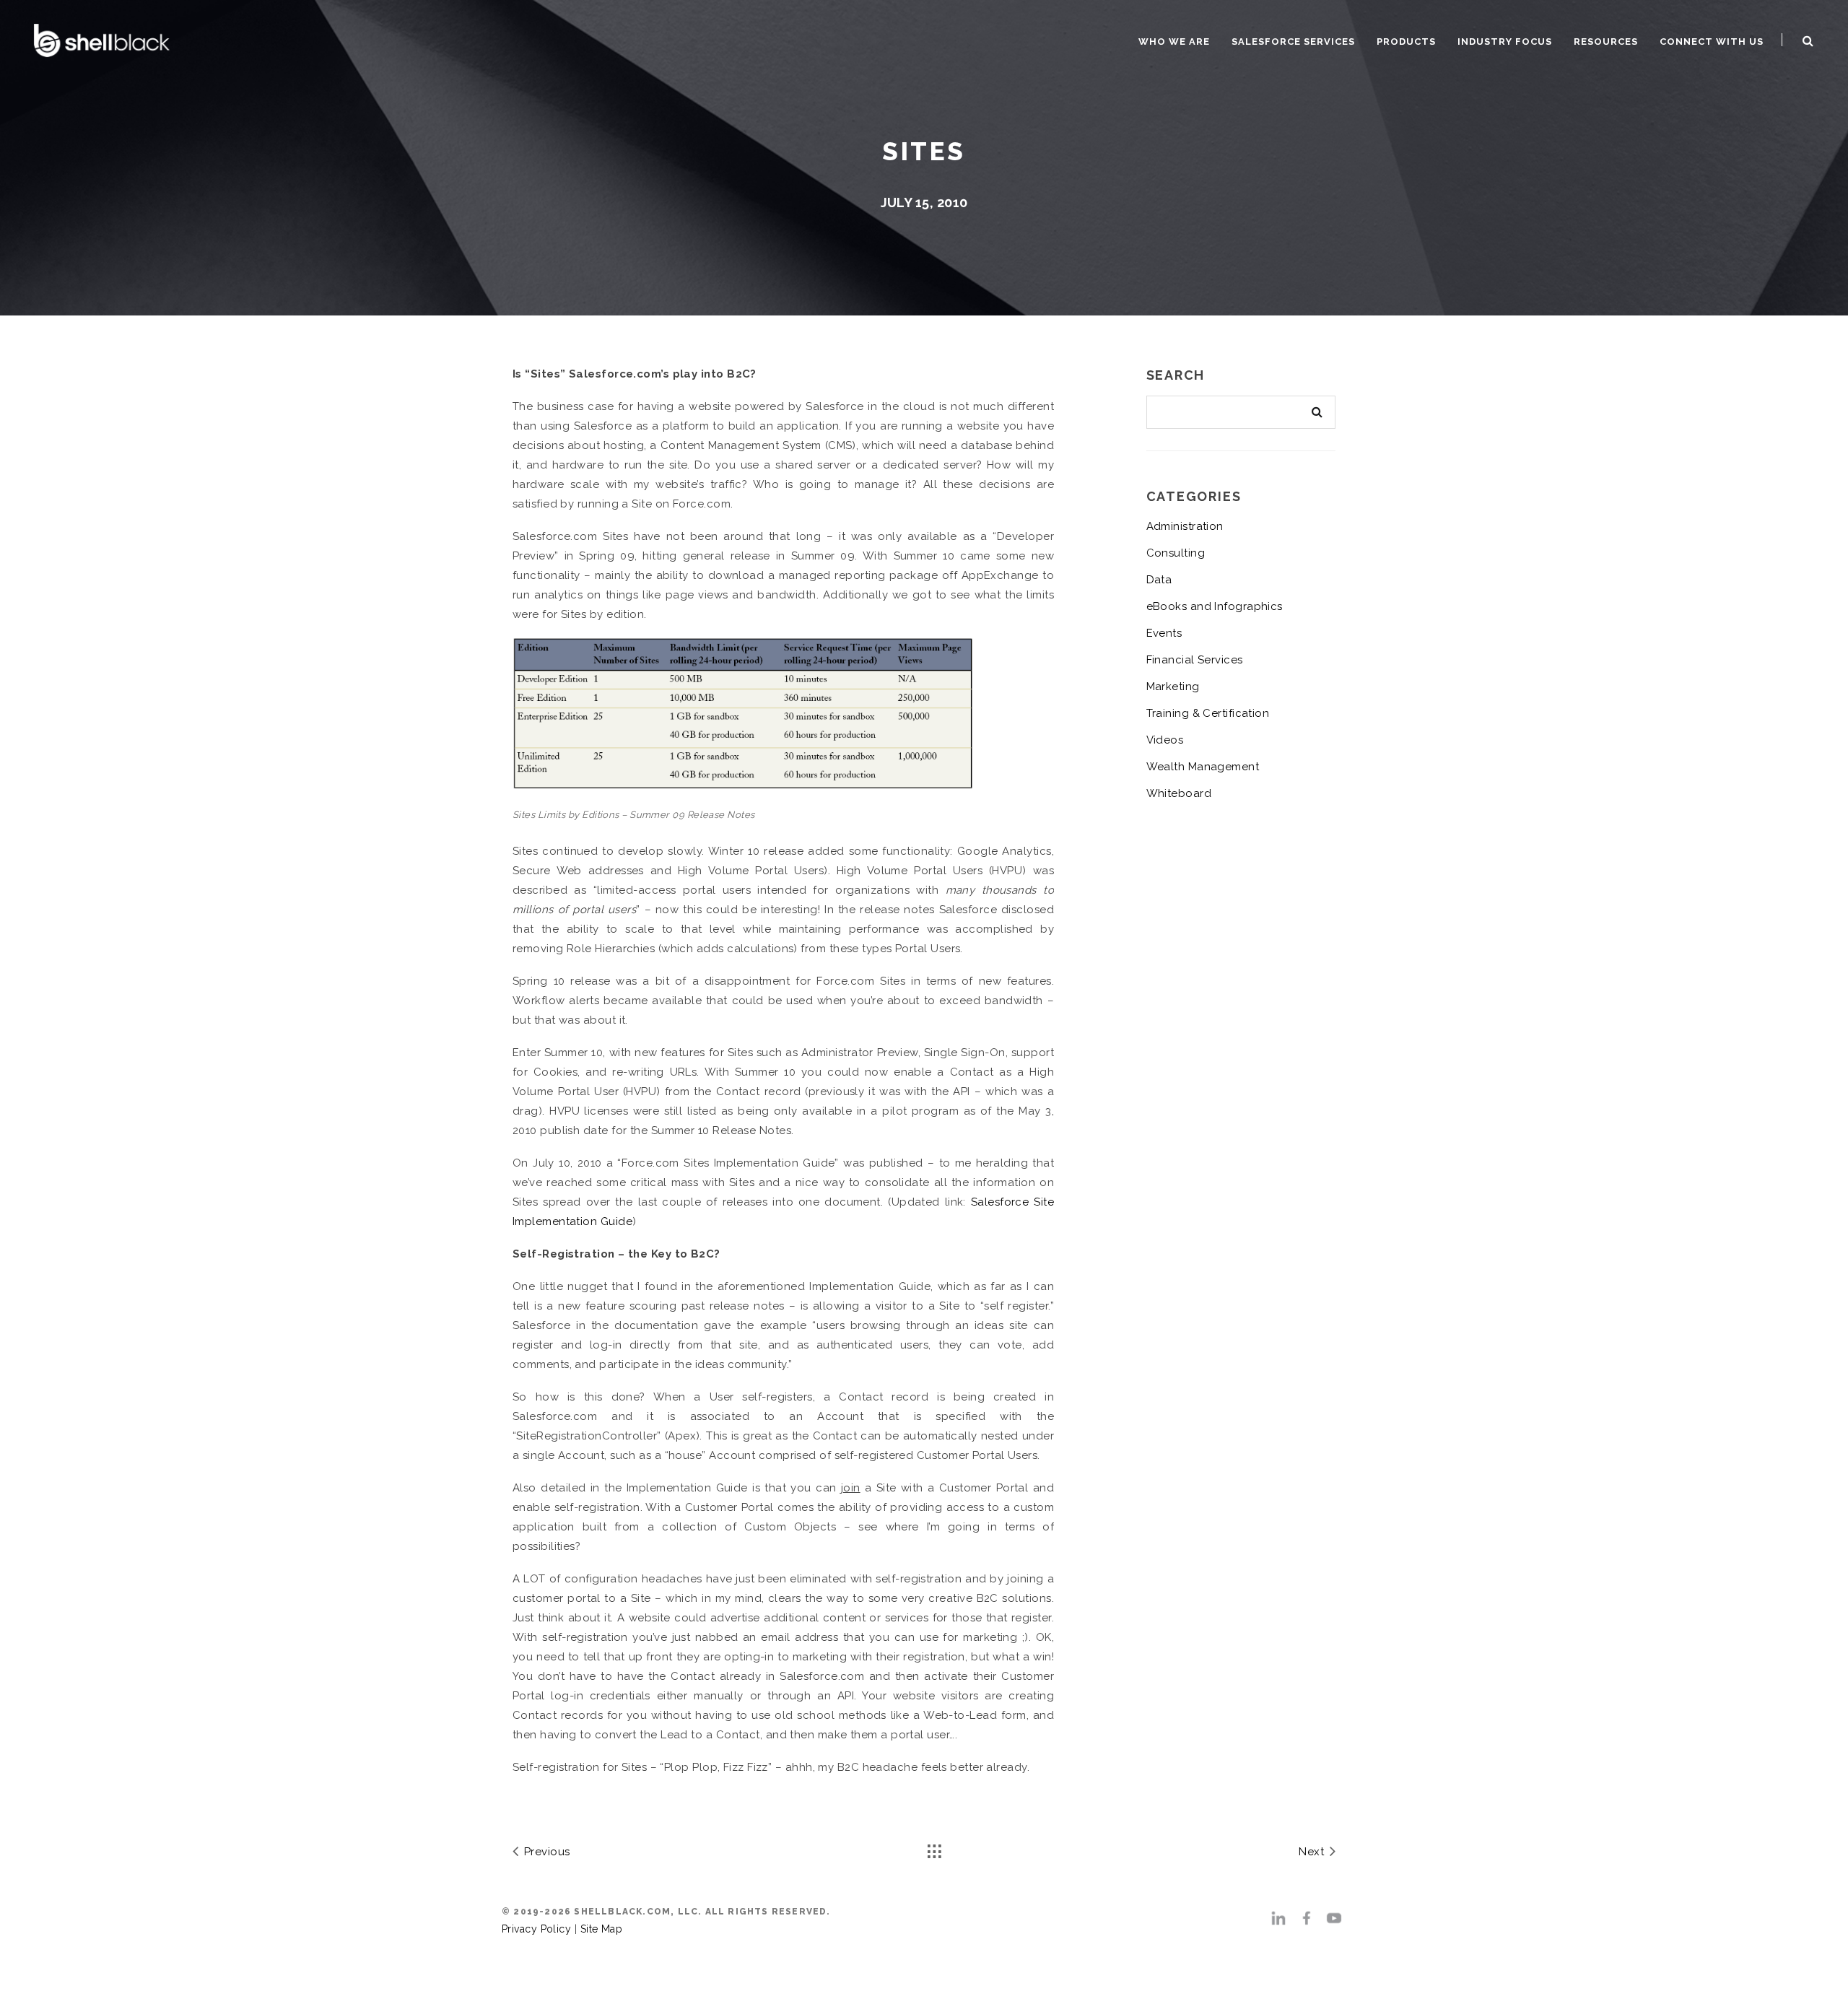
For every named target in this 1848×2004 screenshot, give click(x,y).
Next (1313, 1852)
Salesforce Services (1293, 42)
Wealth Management (1203, 767)
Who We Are (1174, 42)
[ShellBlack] (102, 39)
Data (1159, 580)
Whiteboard (1179, 793)
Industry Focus (1505, 42)
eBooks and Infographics (1215, 606)
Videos (1165, 740)
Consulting (1176, 553)
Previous (545, 1852)
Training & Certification (1208, 713)
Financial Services (1195, 660)
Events (1164, 633)
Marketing (1173, 687)
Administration (1185, 526)
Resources (1606, 42)
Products (1406, 42)
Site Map (602, 1929)
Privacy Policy (536, 1929)
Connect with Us (1712, 42)
